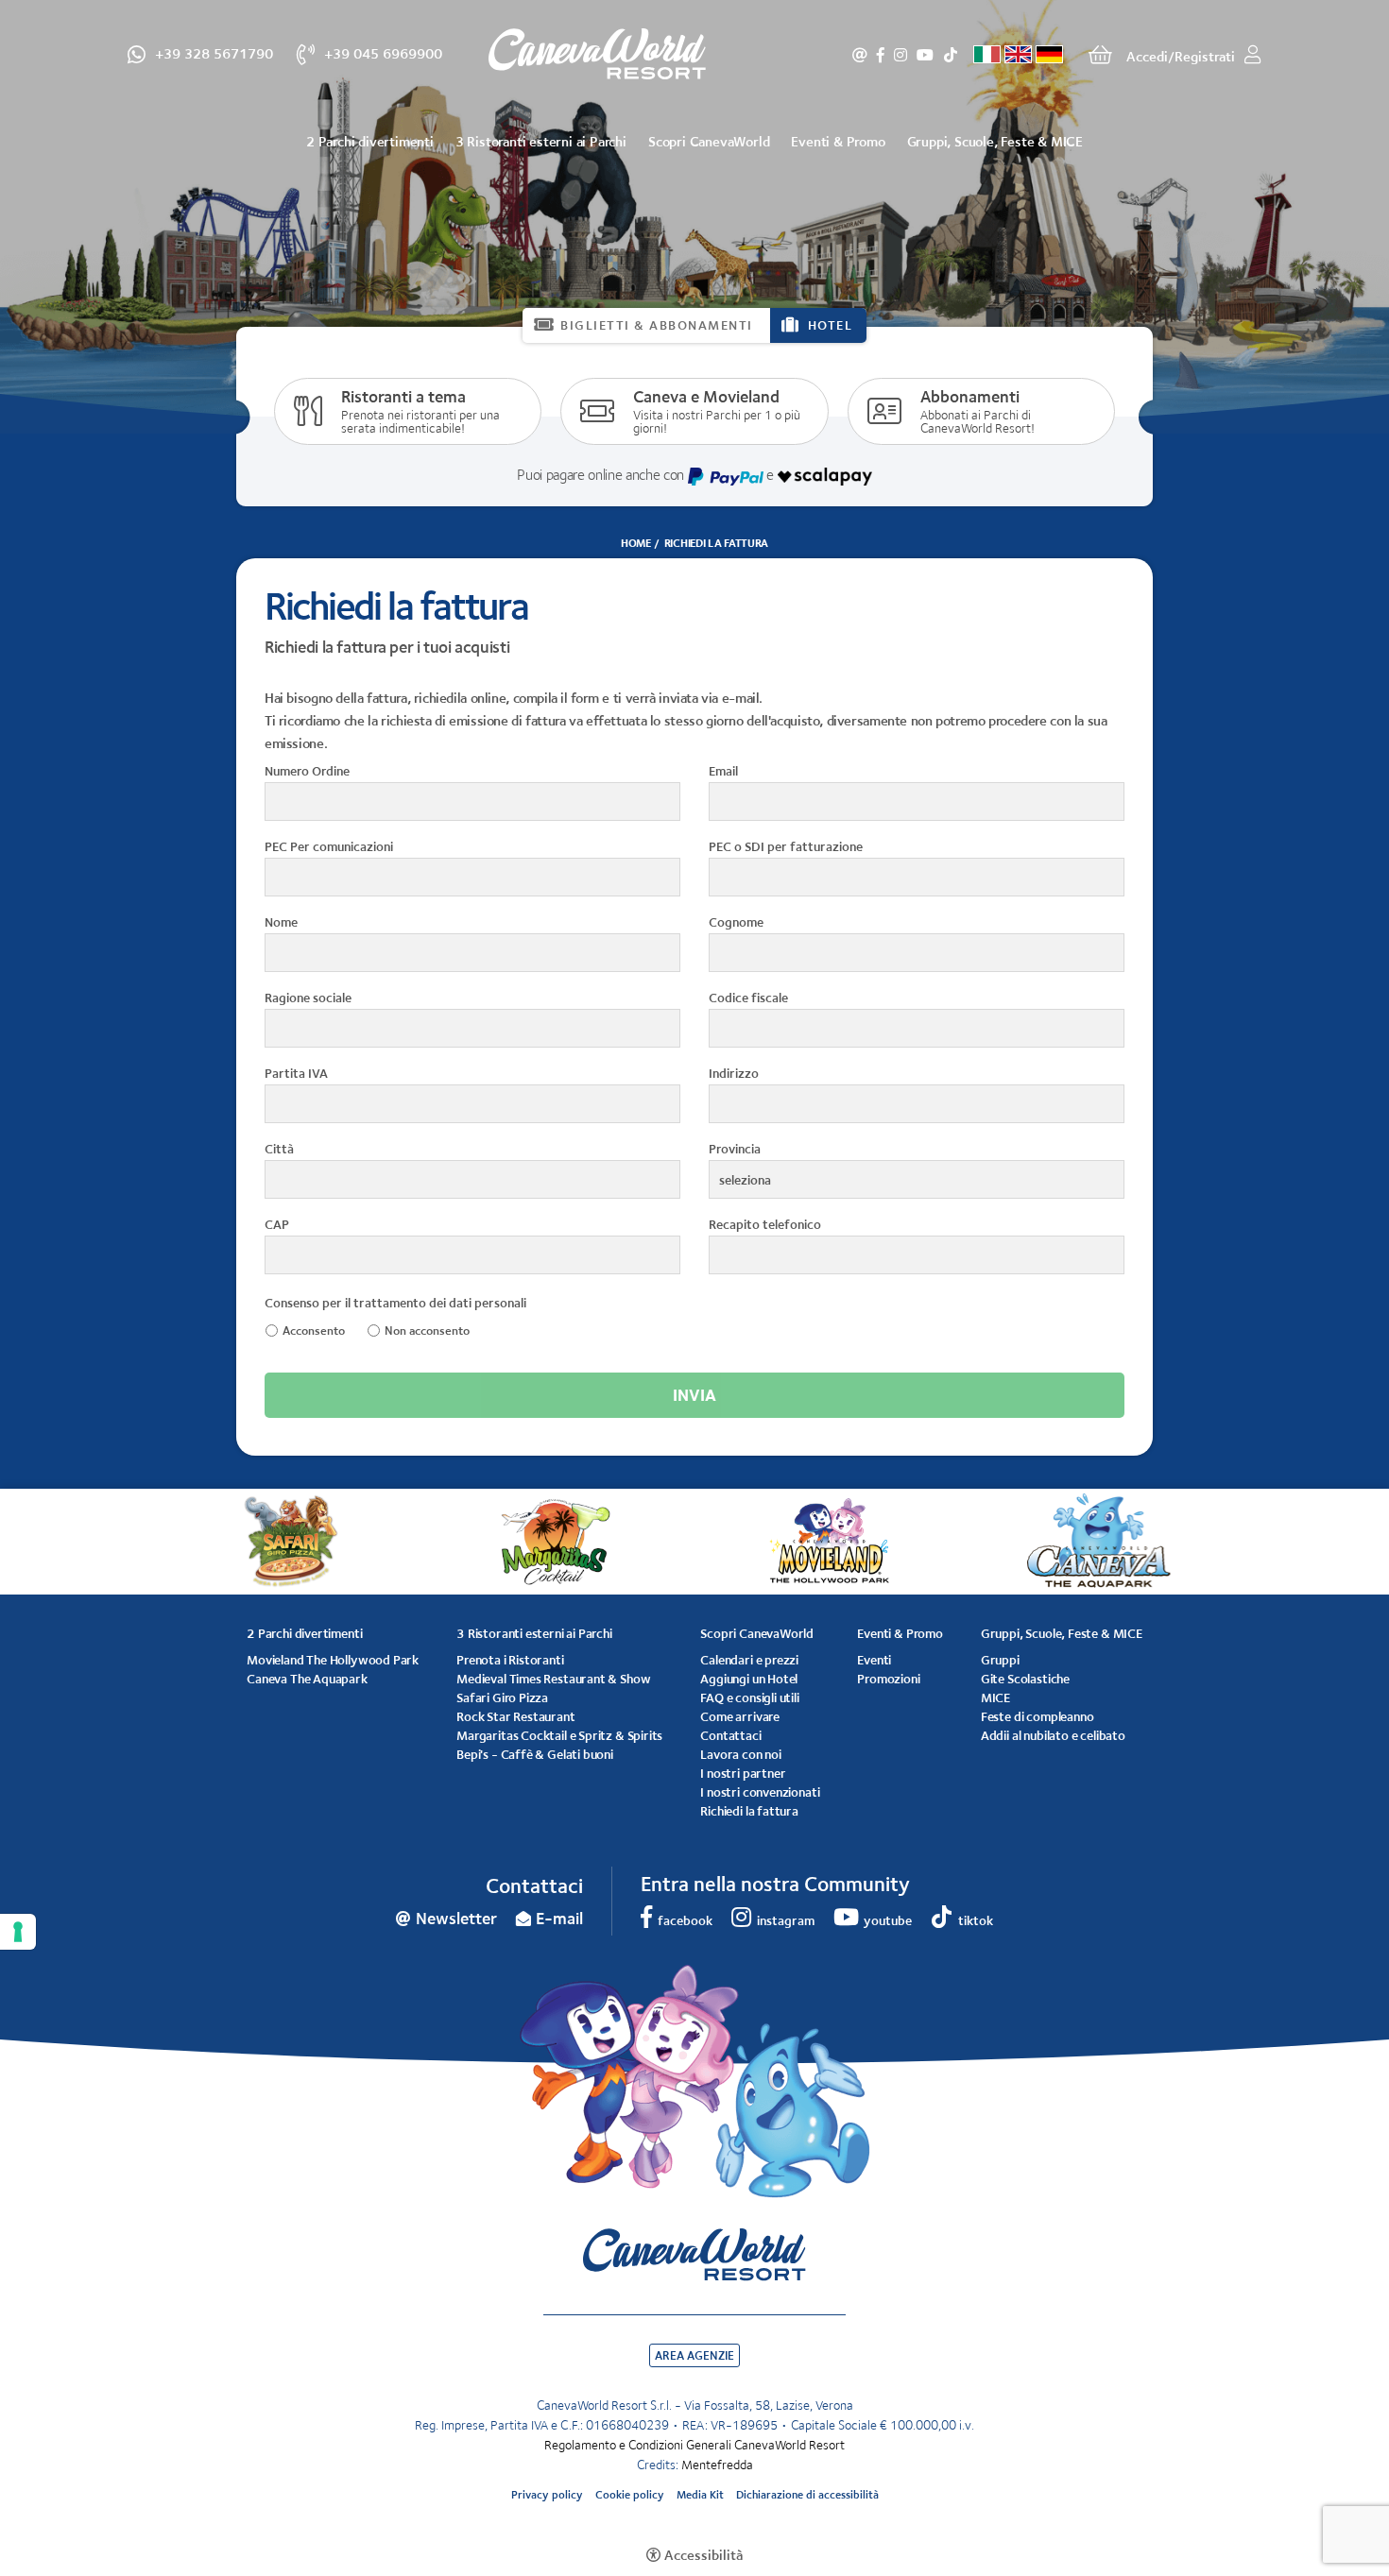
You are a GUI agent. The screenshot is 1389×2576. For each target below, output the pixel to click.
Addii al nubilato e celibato (1053, 1735)
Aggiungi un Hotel (749, 1679)
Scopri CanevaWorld (709, 141)
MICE (995, 1697)
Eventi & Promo (838, 141)
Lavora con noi (740, 1754)
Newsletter (860, 55)
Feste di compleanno (1037, 1716)
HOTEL (831, 325)
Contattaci (730, 1735)
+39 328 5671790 (214, 52)
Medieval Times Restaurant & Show (553, 1679)
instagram (900, 55)
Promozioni (888, 1679)
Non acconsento (427, 1331)
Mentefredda (717, 2465)
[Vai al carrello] (1100, 55)
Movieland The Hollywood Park (333, 1660)
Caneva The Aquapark (307, 1679)
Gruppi (1000, 1660)
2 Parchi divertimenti (370, 141)
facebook (881, 55)
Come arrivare (740, 1716)
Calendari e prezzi (749, 1660)
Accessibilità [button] (703, 2555)
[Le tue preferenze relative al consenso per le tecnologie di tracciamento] (18, 1932)
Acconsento (314, 1331)
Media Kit (700, 2495)
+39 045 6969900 (383, 52)
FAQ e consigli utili (749, 1697)
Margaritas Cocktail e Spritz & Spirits (559, 1735)
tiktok (950, 55)
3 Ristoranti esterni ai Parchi (541, 141)
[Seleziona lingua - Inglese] (1018, 54)
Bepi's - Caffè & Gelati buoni (535, 1754)
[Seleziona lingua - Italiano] (987, 54)
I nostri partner (743, 1773)
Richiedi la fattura (749, 1811)
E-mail (559, 1919)
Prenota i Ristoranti (510, 1660)
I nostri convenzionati (760, 1792)
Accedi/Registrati (1181, 56)
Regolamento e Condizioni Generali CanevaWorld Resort (694, 2445)
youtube (925, 55)
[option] (694, 217)
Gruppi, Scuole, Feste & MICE (995, 141)
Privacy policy (547, 2495)
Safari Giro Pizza (502, 1697)
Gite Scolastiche (1025, 1679)
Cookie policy (630, 2495)
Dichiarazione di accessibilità (807, 2495)
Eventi (874, 1660)
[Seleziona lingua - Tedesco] (1049, 54)
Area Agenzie (694, 2355)
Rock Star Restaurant (515, 1716)
